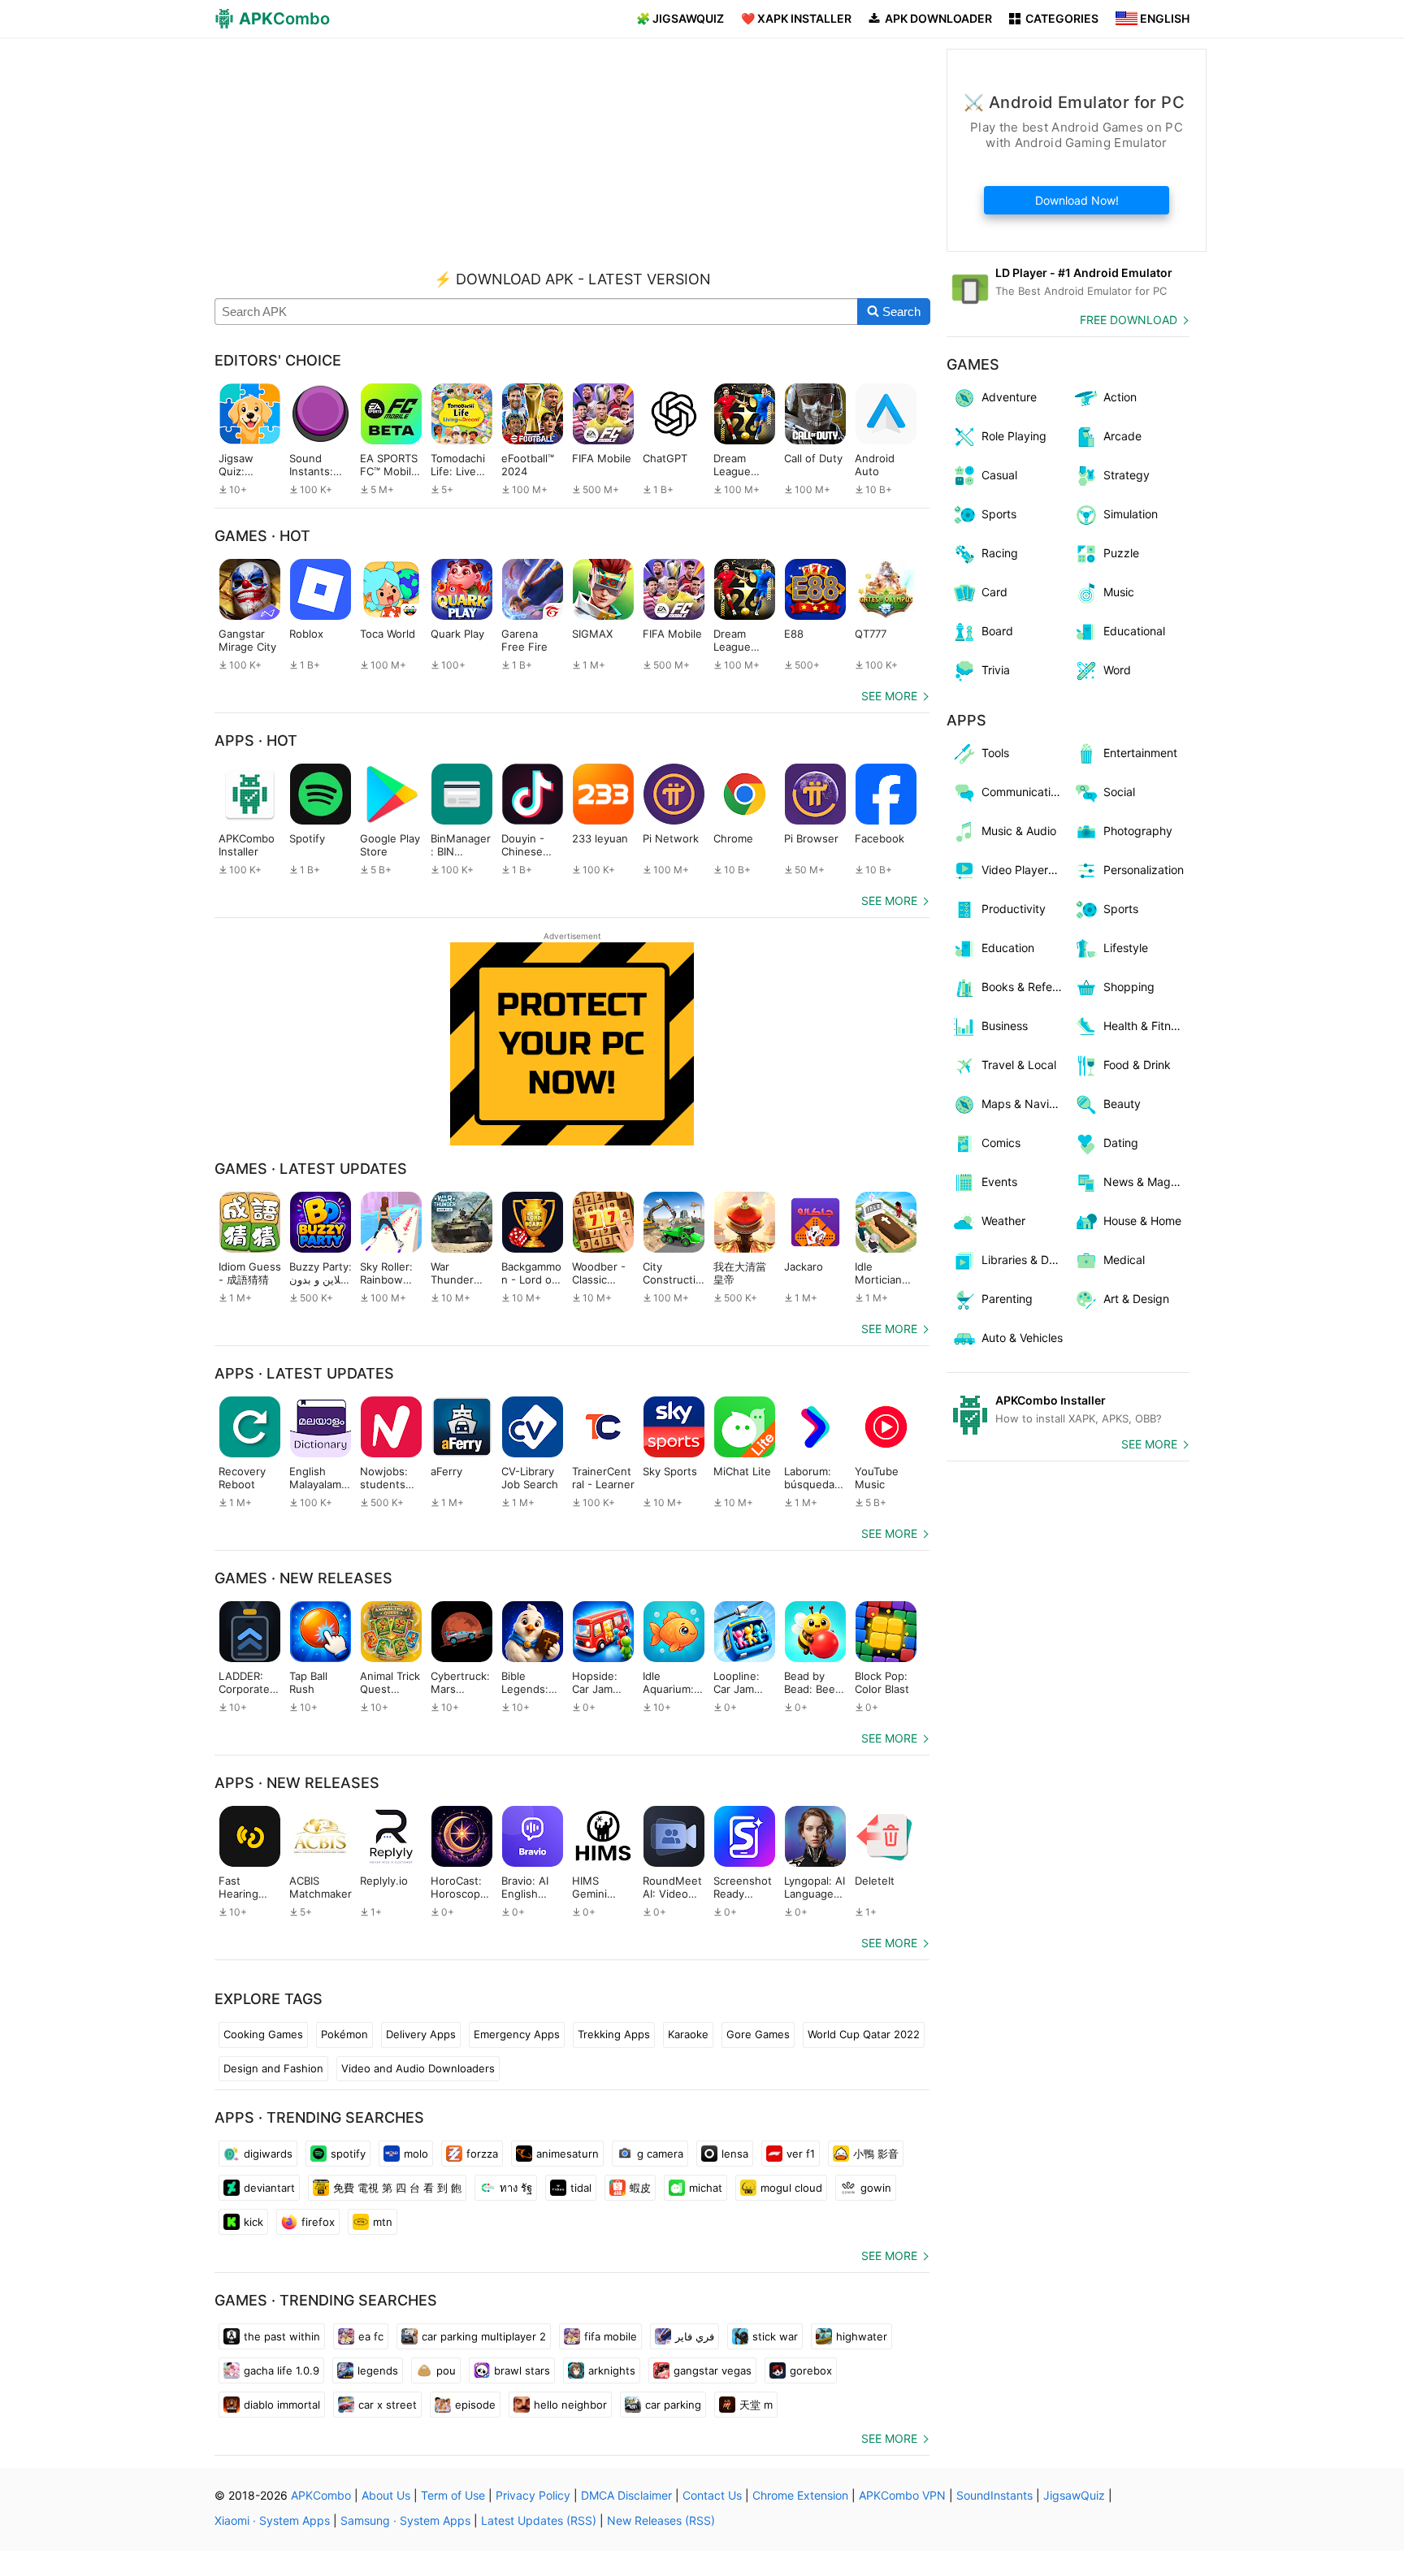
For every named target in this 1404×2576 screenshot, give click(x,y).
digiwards (268, 2154)
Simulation (1131, 514)
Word (1117, 670)
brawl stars (522, 2370)
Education (1008, 948)
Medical (1124, 1260)
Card (994, 592)
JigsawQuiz (1074, 2495)
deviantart (269, 2188)
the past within (282, 2336)
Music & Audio (1019, 831)
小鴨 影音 (876, 2154)
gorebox (811, 2370)
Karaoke (688, 2034)
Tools (995, 753)
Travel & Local (1019, 1065)
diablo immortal (282, 2405)
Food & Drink (1137, 1065)
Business (1005, 1026)
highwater (862, 2336)
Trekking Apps (614, 2034)
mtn (383, 2222)
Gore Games (758, 2034)
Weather (1003, 1221)
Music (1119, 592)
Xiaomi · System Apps (272, 2520)
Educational (1134, 631)
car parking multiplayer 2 (484, 2336)
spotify (348, 2154)
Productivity (1014, 909)
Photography (1138, 831)
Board (997, 631)
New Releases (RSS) (661, 2520)
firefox (318, 2222)
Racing (1000, 553)
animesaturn (568, 2154)
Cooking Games (263, 2034)
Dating (1121, 1143)
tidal (581, 2188)
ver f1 (801, 2154)
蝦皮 (640, 2188)
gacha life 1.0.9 (282, 2370)
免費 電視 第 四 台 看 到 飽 (397, 2188)
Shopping (1129, 987)
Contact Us (712, 2495)
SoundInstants (994, 2495)
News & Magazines (1147, 1182)
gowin (876, 2188)
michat (706, 2188)
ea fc (371, 2336)
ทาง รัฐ (516, 2188)
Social (1119, 792)
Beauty (1122, 1104)
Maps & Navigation (1025, 1104)
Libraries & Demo (1025, 1260)
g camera (660, 2154)
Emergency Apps (517, 2034)
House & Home (1142, 1221)
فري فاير (695, 2336)
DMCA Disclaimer (626, 2495)
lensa (735, 2154)
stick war (775, 2336)
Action (1120, 397)
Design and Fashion (273, 2068)
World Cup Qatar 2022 (864, 2034)
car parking (673, 2405)
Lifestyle (1126, 948)
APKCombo (321, 2495)
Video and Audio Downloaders (418, 2068)
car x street (388, 2405)
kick (253, 2222)
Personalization (1144, 870)
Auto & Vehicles (1022, 1338)
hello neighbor (570, 2405)
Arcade (1122, 436)
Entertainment (1140, 753)
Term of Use (453, 2495)
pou (446, 2370)
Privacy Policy (533, 2495)
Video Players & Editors (1025, 870)
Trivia (996, 670)
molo (416, 2154)
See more (889, 696)
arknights (612, 2370)
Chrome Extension (800, 2495)
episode (475, 2405)
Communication (1023, 792)
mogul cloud (791, 2188)
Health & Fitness (1146, 1026)
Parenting (1007, 1299)
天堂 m (756, 2405)
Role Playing (1014, 436)
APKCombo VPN (902, 2495)
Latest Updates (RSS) (539, 2520)
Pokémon (344, 2034)
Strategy (1127, 475)
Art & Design (1136, 1299)
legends (378, 2370)
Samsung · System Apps (405, 2520)
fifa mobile (611, 2336)
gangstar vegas (713, 2370)
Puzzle (1121, 553)
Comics (1001, 1143)
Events (999, 1182)
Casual (999, 475)
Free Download (1129, 320)
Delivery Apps (421, 2034)
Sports (999, 514)
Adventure (1009, 397)
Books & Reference (1025, 987)
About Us (386, 2495)
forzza (482, 2154)
